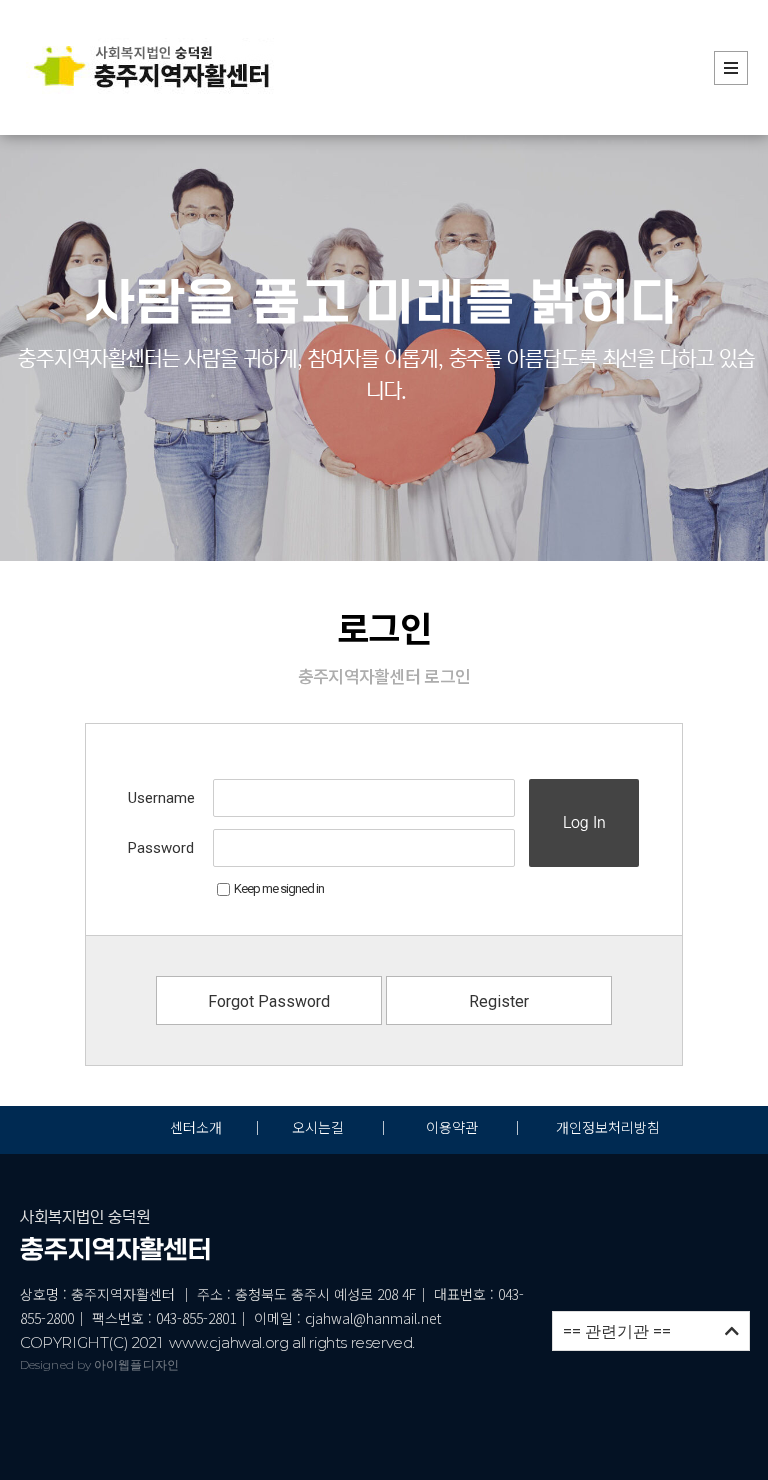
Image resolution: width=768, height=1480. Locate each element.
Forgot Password (269, 1001)
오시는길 (320, 1127)
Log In (584, 822)
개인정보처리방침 (608, 1127)
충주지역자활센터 (116, 1249)
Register (499, 1001)
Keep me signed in (279, 888)
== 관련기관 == (651, 1331)
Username (161, 798)
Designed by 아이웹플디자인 (99, 1364)
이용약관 (452, 1127)
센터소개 (196, 1127)
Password (161, 848)
